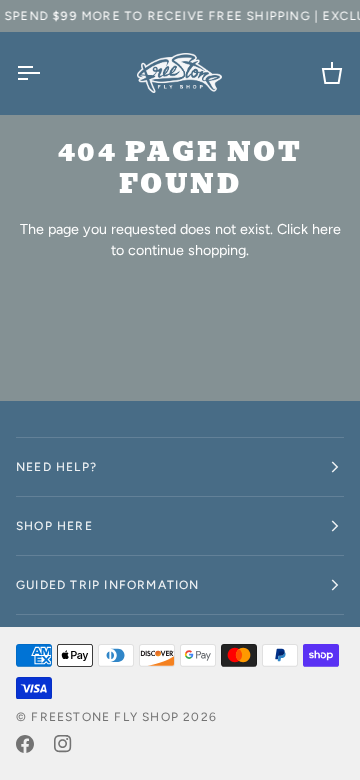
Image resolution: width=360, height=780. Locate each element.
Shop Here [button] (54, 526)
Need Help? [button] (56, 467)
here (326, 229)
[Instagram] (63, 744)
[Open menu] (46, 73)
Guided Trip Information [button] (108, 585)
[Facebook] (25, 744)
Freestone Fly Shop (105, 717)
